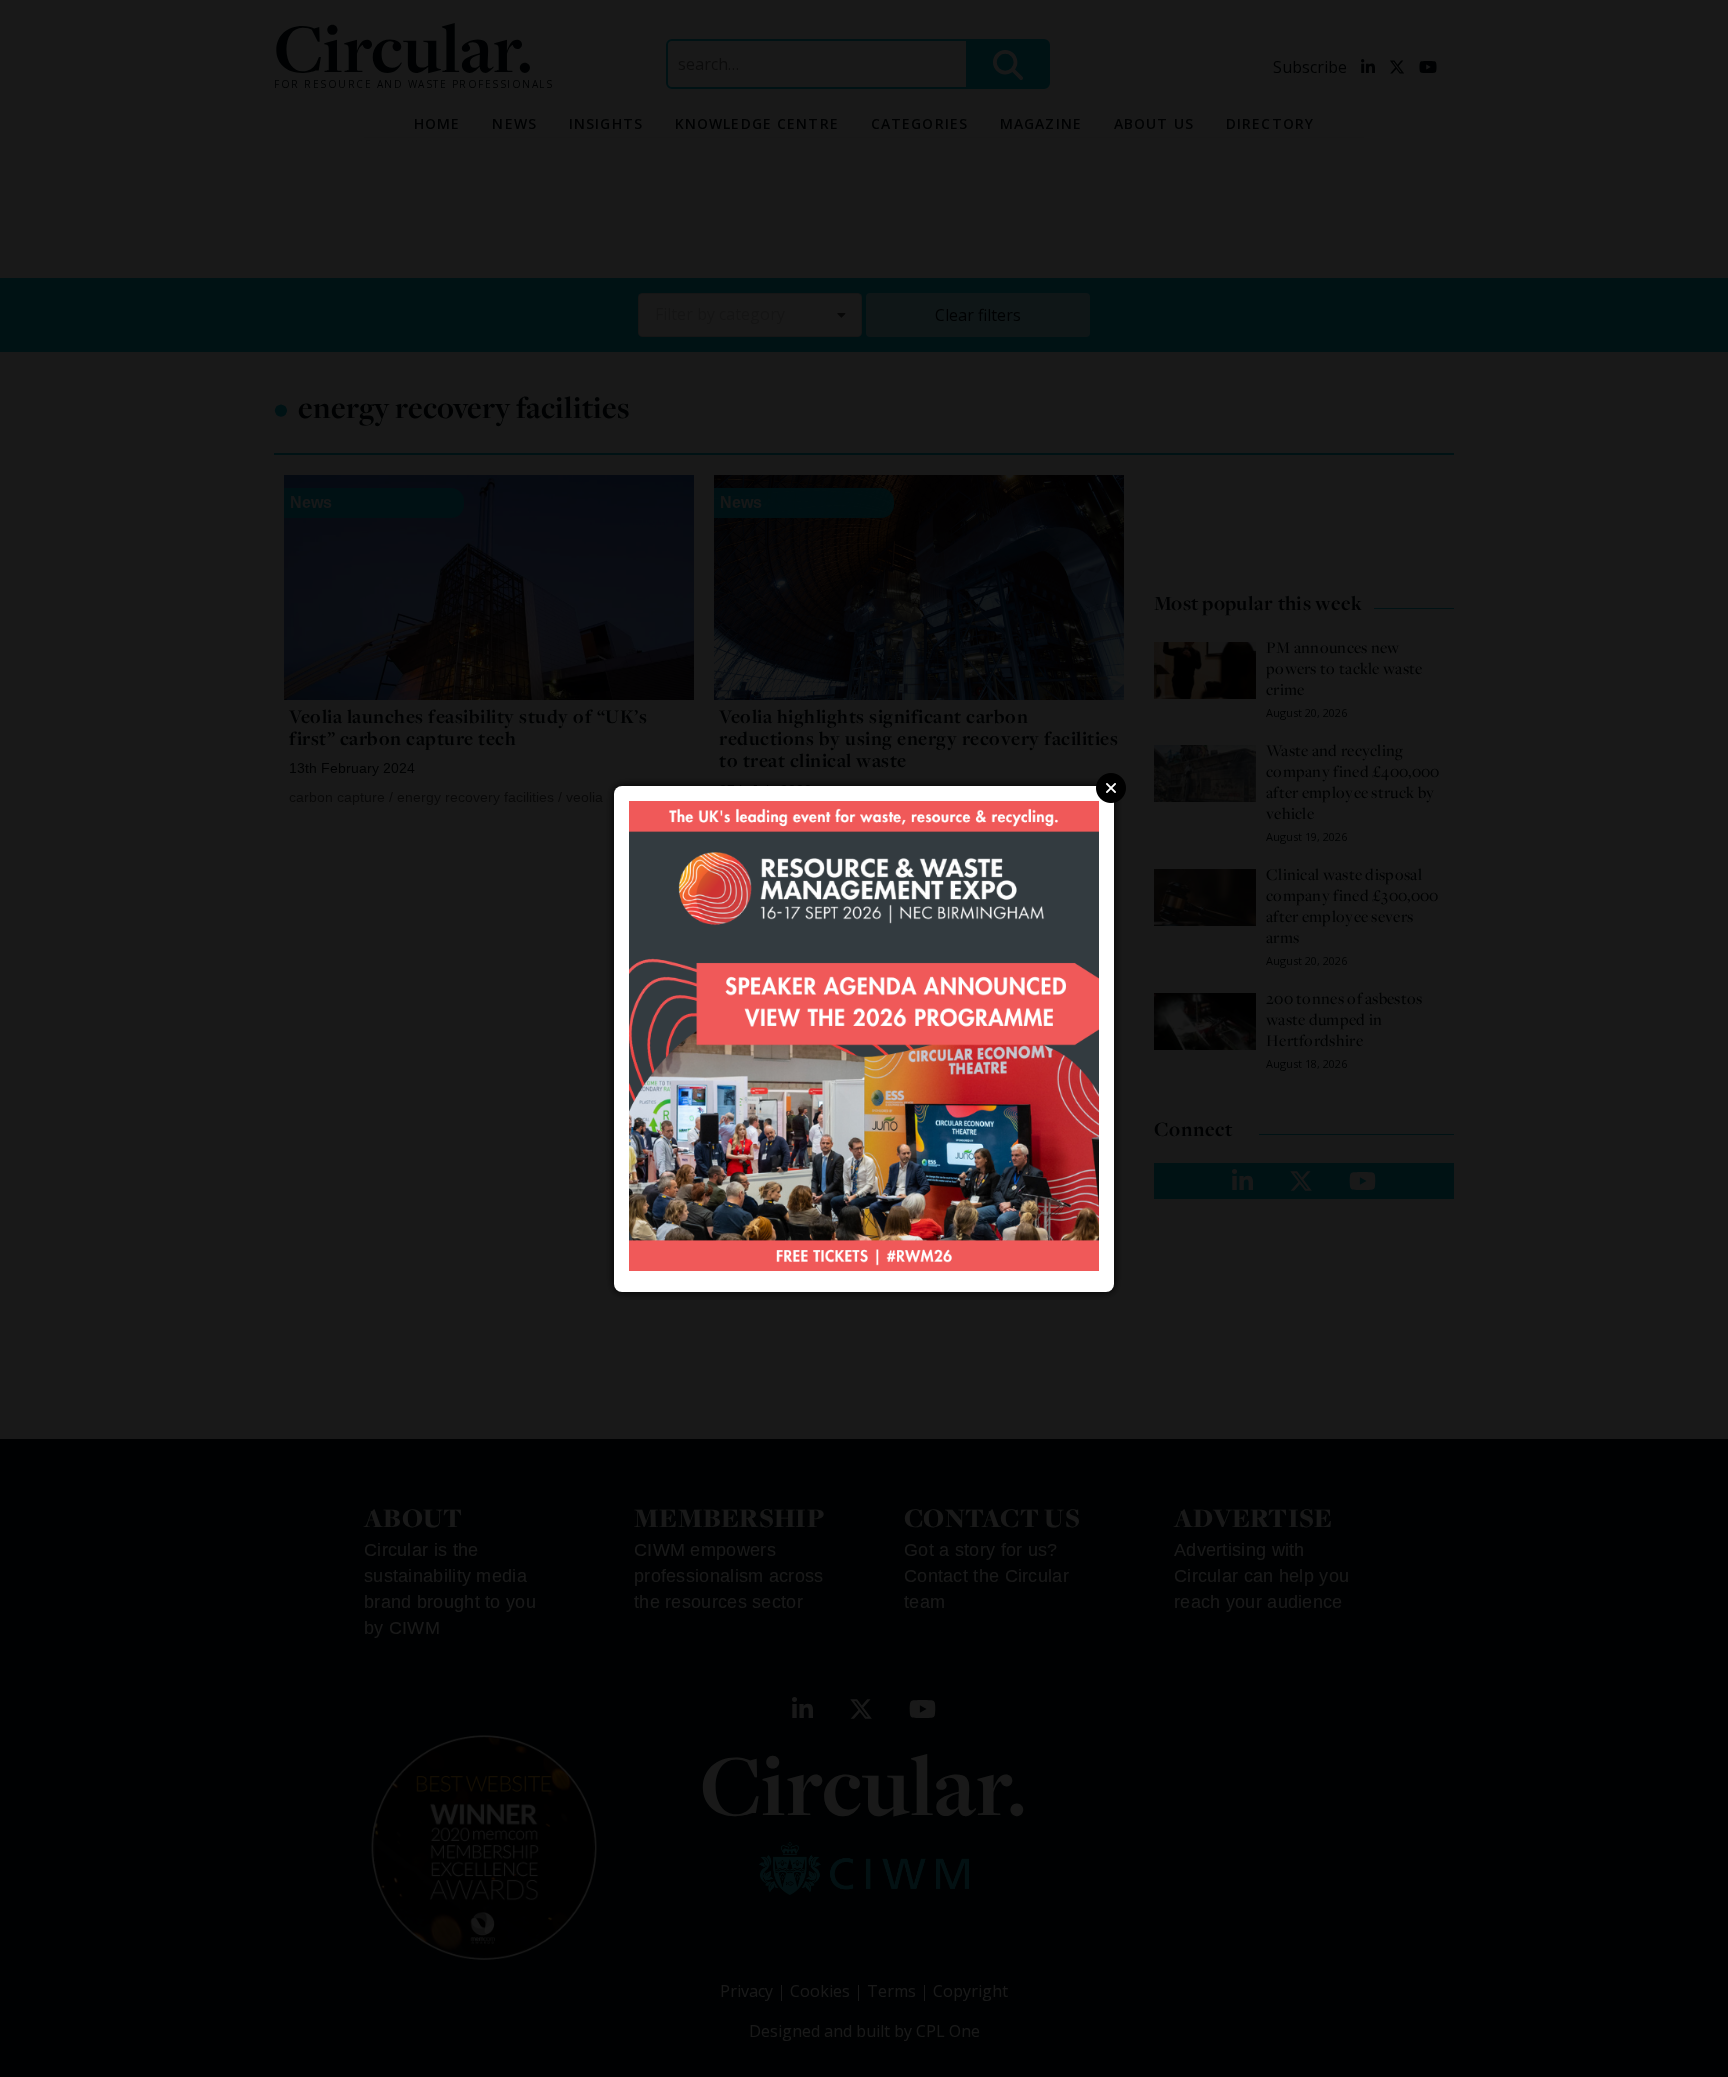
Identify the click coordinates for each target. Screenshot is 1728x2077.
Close (1111, 788)
